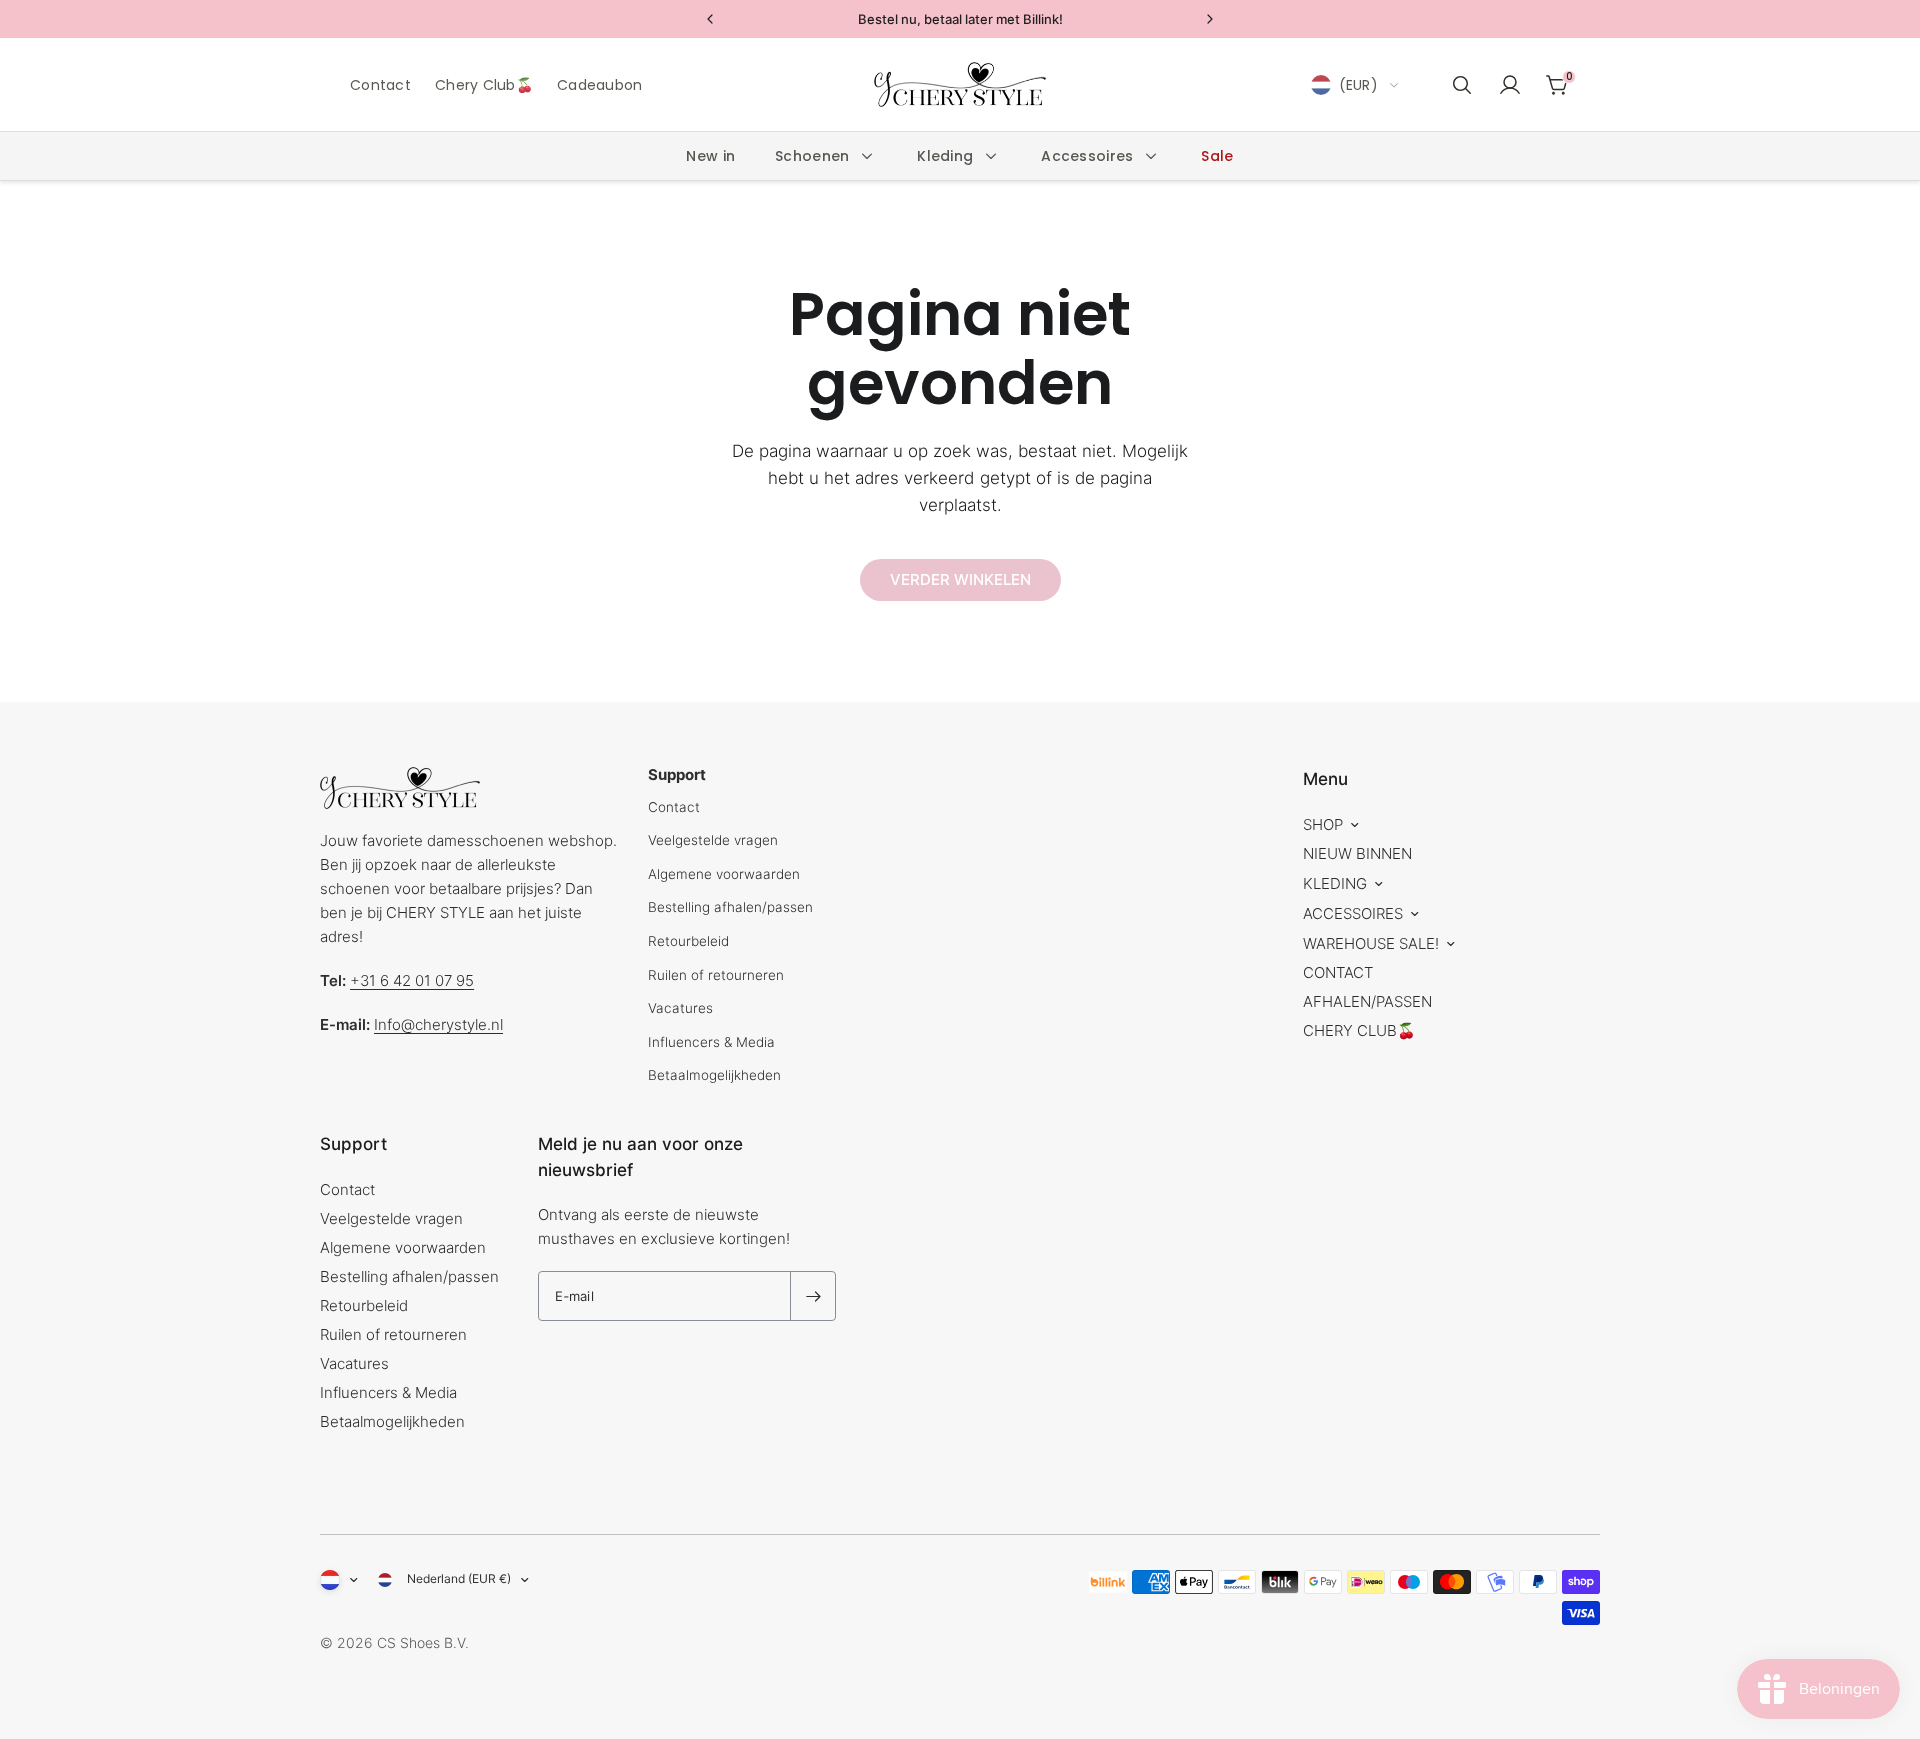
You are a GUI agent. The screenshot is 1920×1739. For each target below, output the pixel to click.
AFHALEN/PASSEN (1367, 1001)
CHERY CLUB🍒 (1359, 1030)
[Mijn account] (1510, 85)
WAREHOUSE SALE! (1371, 943)
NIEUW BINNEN (1357, 853)
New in (710, 156)
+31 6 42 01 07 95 (412, 980)
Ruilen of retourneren (716, 975)
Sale (1217, 156)
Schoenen (812, 156)
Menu (1325, 779)
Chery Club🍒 (484, 85)
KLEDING (1335, 883)
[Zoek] (1462, 85)
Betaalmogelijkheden (714, 1075)
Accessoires (1087, 156)
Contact (380, 85)
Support (353, 1144)
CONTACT (1338, 972)
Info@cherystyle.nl (438, 1024)
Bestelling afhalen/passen (730, 907)
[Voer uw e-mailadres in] (813, 1296)
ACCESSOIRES (1353, 913)
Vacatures (680, 1008)
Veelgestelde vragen (713, 840)
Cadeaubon (600, 85)
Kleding (945, 156)
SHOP (1323, 824)
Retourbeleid (688, 941)
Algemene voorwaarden (724, 874)
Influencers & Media (711, 1042)
